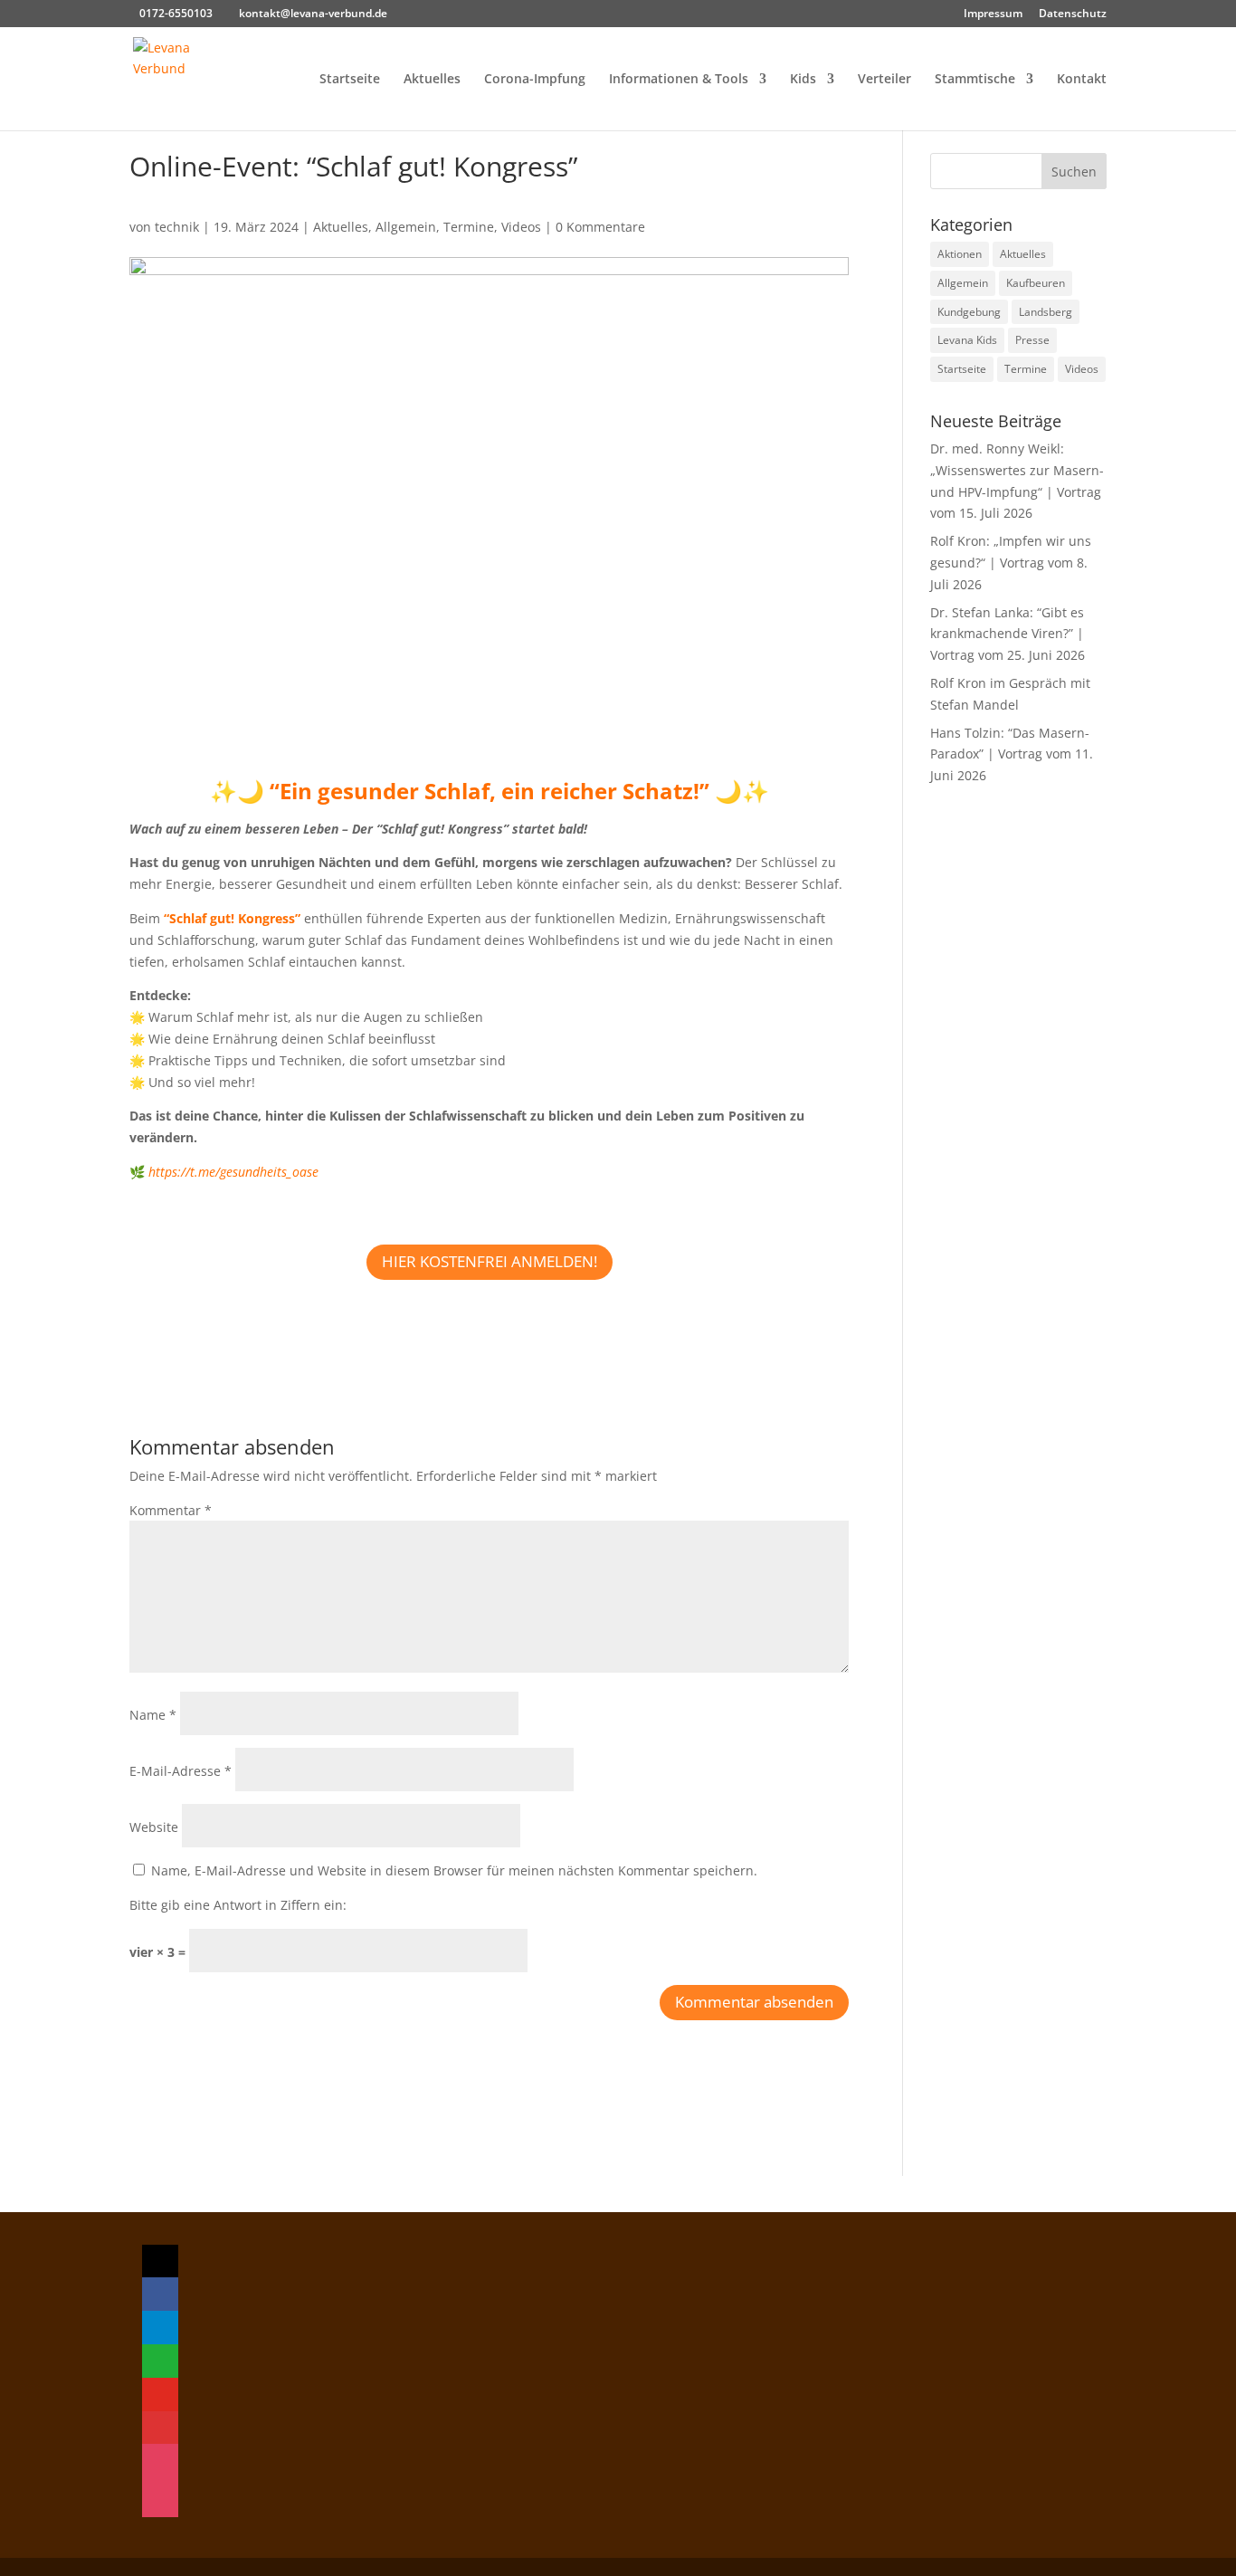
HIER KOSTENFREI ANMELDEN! (490, 1261)
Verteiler (884, 80)
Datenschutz (1073, 14)
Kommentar (171, 1510)
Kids (803, 80)
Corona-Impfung (535, 80)
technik (177, 227)
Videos (521, 227)
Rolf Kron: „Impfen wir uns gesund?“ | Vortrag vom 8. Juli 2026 (1011, 563)
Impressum (993, 14)
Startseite (350, 80)
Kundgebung (969, 312)
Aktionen (960, 254)
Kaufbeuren (1036, 283)
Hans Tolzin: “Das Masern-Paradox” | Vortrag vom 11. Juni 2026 (1012, 754)
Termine (469, 227)
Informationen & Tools (679, 80)
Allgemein (406, 227)
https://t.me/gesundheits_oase (233, 1172)
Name (153, 1715)
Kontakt (1082, 80)
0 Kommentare (600, 227)
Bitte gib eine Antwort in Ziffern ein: (238, 1905)
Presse (1032, 340)
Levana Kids (967, 340)
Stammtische (975, 80)
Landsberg (1046, 312)
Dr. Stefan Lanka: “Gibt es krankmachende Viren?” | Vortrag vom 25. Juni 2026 (1008, 634)
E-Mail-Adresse (181, 1771)
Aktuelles (432, 80)
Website (154, 1827)
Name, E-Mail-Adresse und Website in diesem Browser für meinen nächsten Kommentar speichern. (454, 1870)
